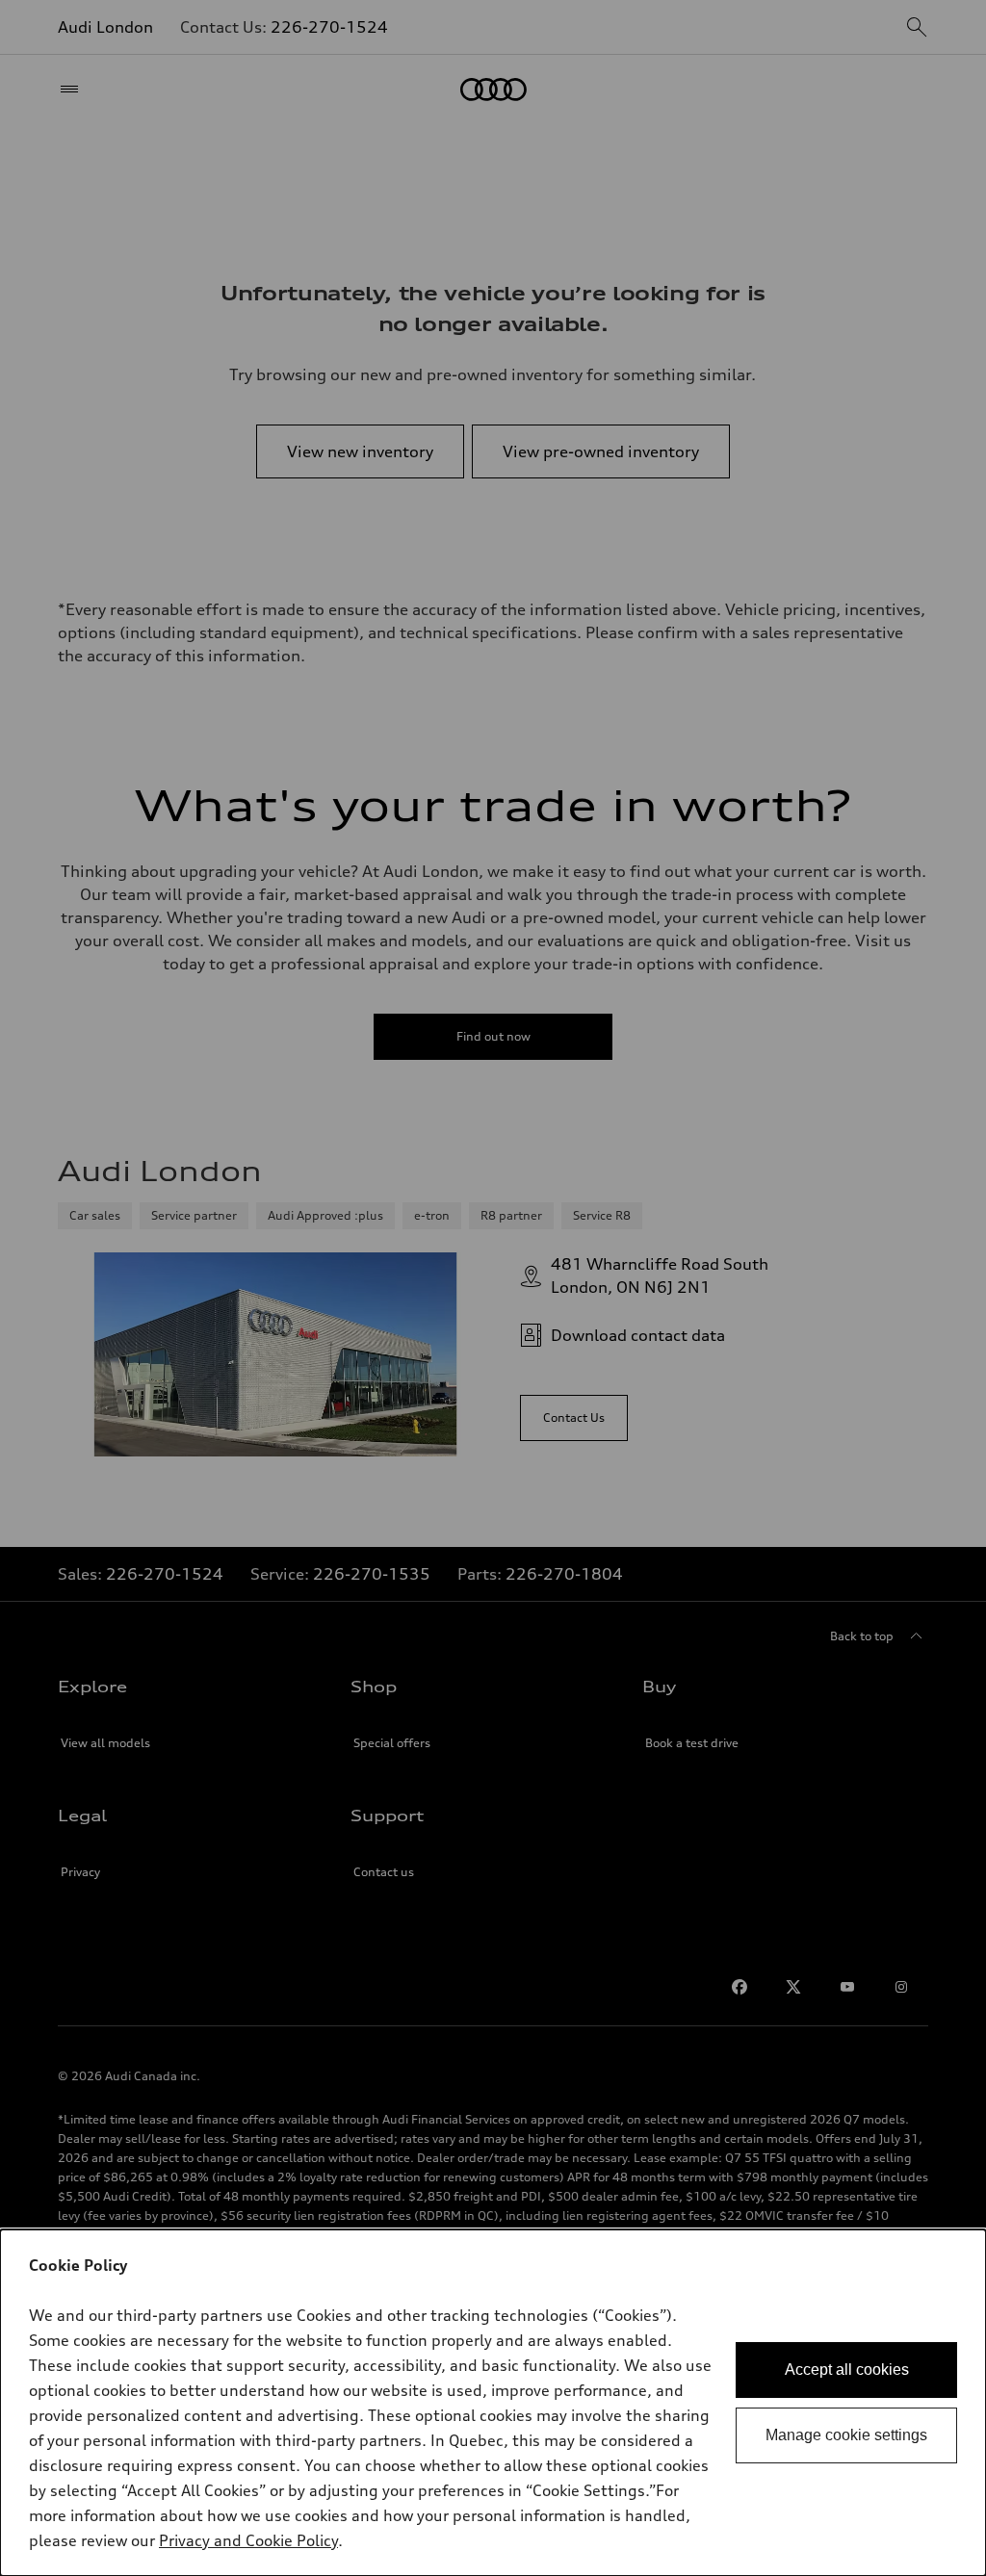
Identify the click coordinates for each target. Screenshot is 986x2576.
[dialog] (493, 2403)
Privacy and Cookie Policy (248, 2540)
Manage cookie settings (846, 2435)
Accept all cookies (847, 2370)
